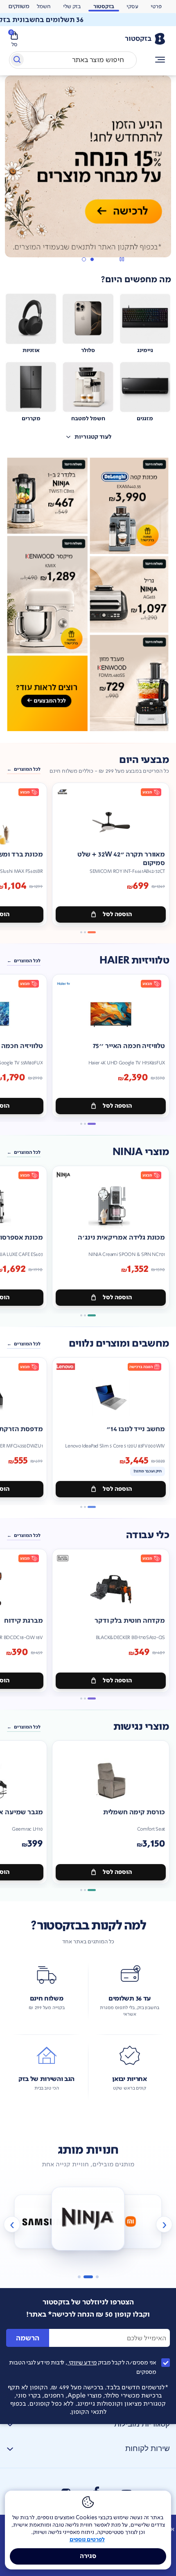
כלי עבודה (148, 1506)
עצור (122, 231)
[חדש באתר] (88, 566)
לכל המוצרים (27, 741)
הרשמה (28, 2309)
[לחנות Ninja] (45, 2192)
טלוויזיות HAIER (134, 931)
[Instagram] (66, 2464)
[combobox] (73, 60)
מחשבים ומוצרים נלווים (119, 1315)
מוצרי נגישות (141, 1698)
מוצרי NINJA (141, 1123)
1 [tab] (92, 231)
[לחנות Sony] (131, 2192)
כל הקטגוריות (160, 60)
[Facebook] (96, 2463)
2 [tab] (83, 231)
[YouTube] (126, 2465)
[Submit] (17, 61)
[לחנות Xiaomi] (88, 2190)
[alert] (19, 7)
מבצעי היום (144, 731)
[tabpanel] (88, 156)
